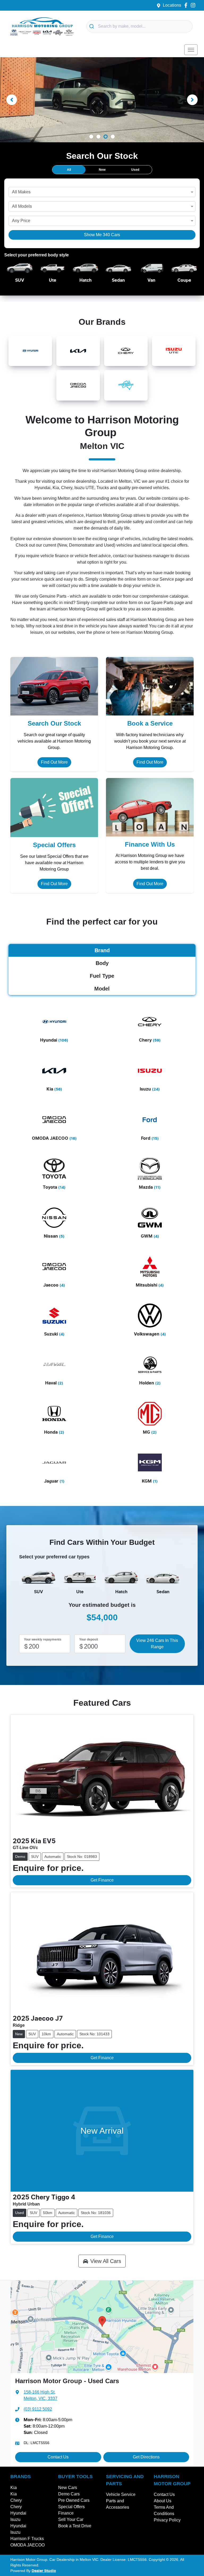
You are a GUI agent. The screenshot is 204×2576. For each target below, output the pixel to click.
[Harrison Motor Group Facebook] (187, 5)
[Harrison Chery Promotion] (102, 100)
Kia (14, 2488)
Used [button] (135, 170)
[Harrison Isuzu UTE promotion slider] (98, 137)
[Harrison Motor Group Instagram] (194, 5)
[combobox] (139, 26)
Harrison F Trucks (27, 2539)
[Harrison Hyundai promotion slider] (91, 137)
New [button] (102, 170)
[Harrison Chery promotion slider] (113, 137)
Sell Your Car (71, 2519)
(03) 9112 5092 (38, 2409)
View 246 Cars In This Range (157, 1644)
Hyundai (18, 2513)
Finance (66, 2513)
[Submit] (92, 26)
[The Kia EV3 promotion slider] (106, 137)
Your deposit (89, 1639)
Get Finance (102, 1880)
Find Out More (54, 762)
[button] (191, 50)
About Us (163, 2501)
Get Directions (146, 2457)
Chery (16, 2500)
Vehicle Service (121, 2494)
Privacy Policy (167, 2520)
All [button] (69, 170)
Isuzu (15, 2519)
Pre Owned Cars (74, 2500)
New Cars (68, 2488)
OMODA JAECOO (27, 2545)
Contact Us (58, 2457)
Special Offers (71, 2507)
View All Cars (106, 2261)
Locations (172, 5)
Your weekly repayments (43, 1639)
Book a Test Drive (75, 2526)
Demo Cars (69, 2494)
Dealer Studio (44, 2571)
